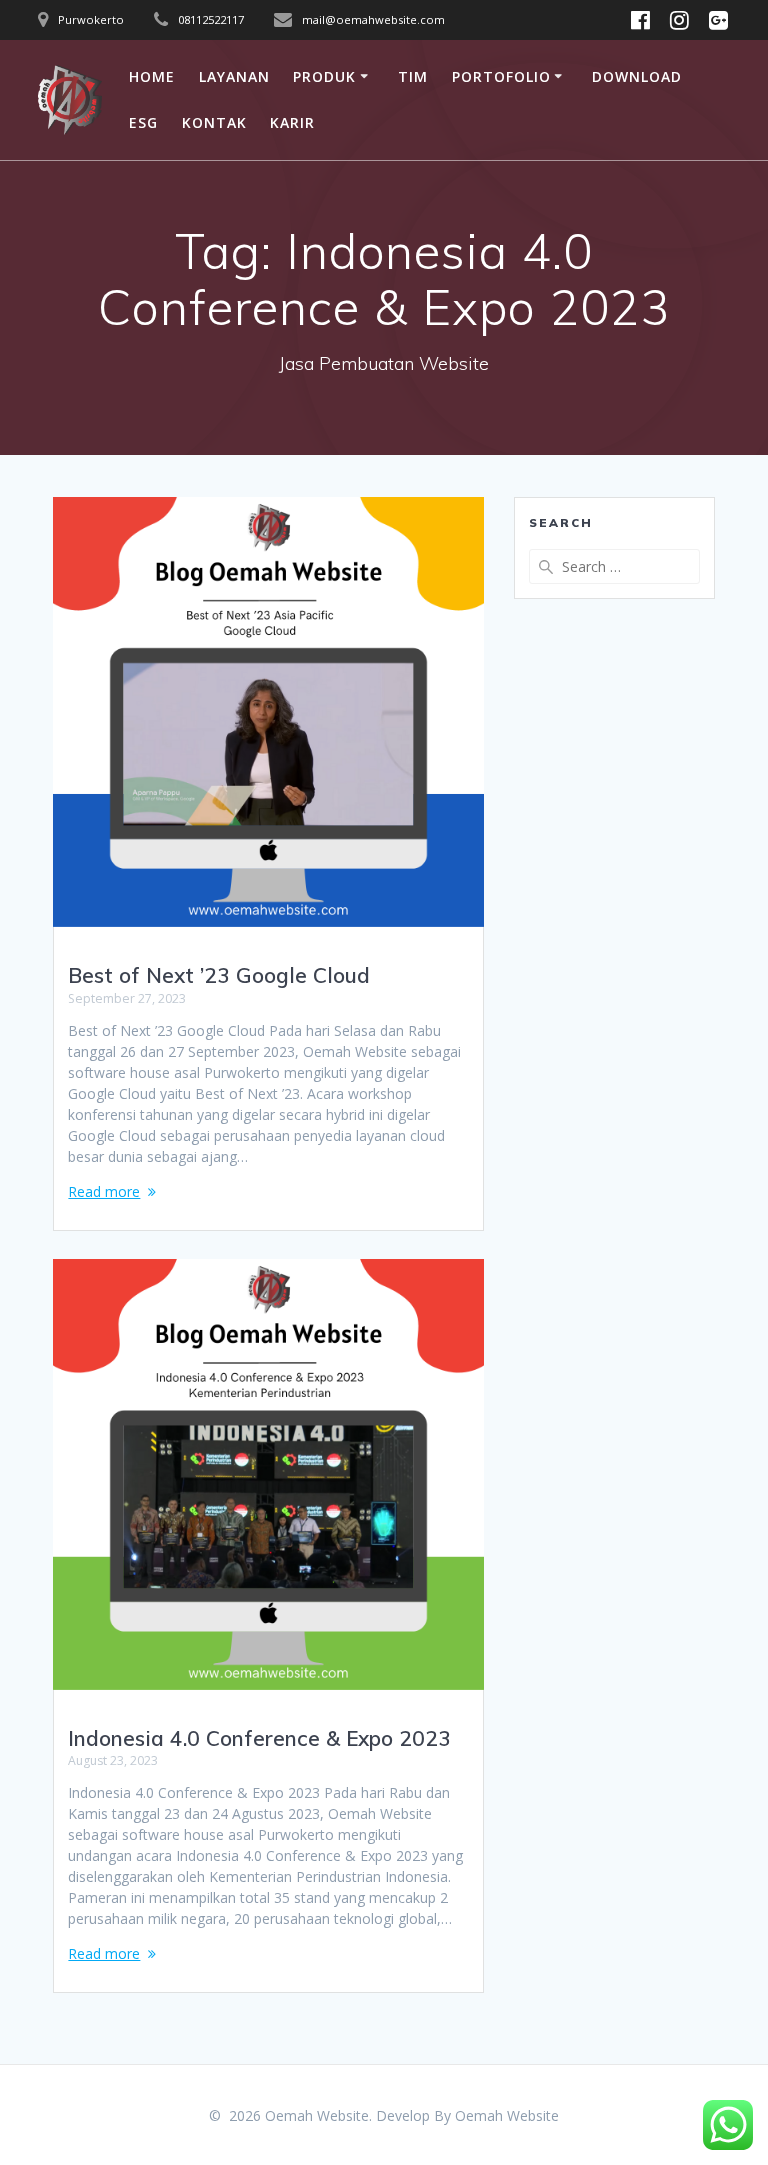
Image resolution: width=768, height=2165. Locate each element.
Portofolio (501, 76)
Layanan (234, 76)
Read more (104, 1191)
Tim (413, 76)
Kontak (214, 122)
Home (152, 76)
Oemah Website (507, 2115)
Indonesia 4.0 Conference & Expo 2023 (259, 1738)
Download (637, 76)
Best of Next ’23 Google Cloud (219, 975)
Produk (324, 76)
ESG (143, 122)
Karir (292, 122)
